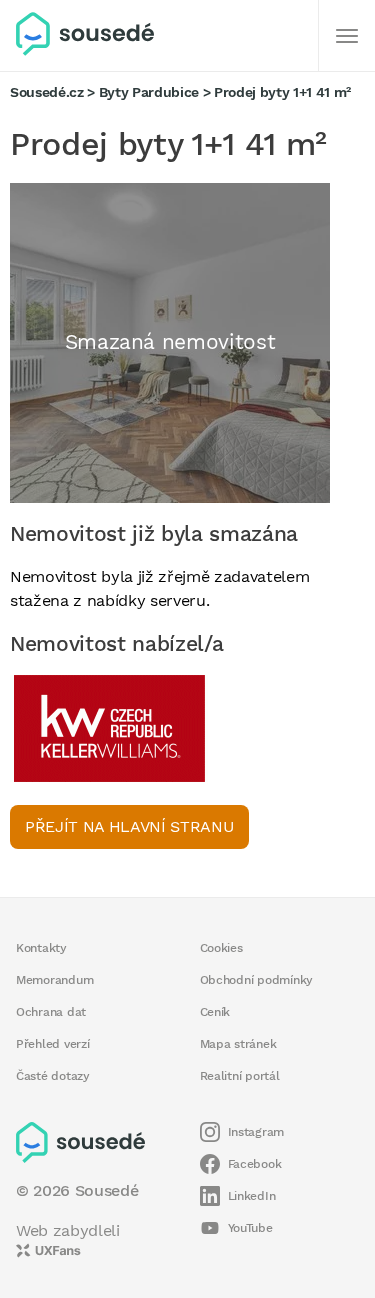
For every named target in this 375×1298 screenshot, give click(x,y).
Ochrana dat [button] (51, 1012)
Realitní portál (240, 1076)
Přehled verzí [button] (53, 1044)
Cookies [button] (221, 948)
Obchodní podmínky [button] (257, 980)
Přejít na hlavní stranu (129, 826)
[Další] (347, 36)
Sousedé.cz (47, 92)
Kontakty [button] (41, 948)
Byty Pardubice (149, 92)
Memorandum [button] (54, 980)
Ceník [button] (215, 1012)
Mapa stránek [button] (238, 1044)
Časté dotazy (53, 1076)
